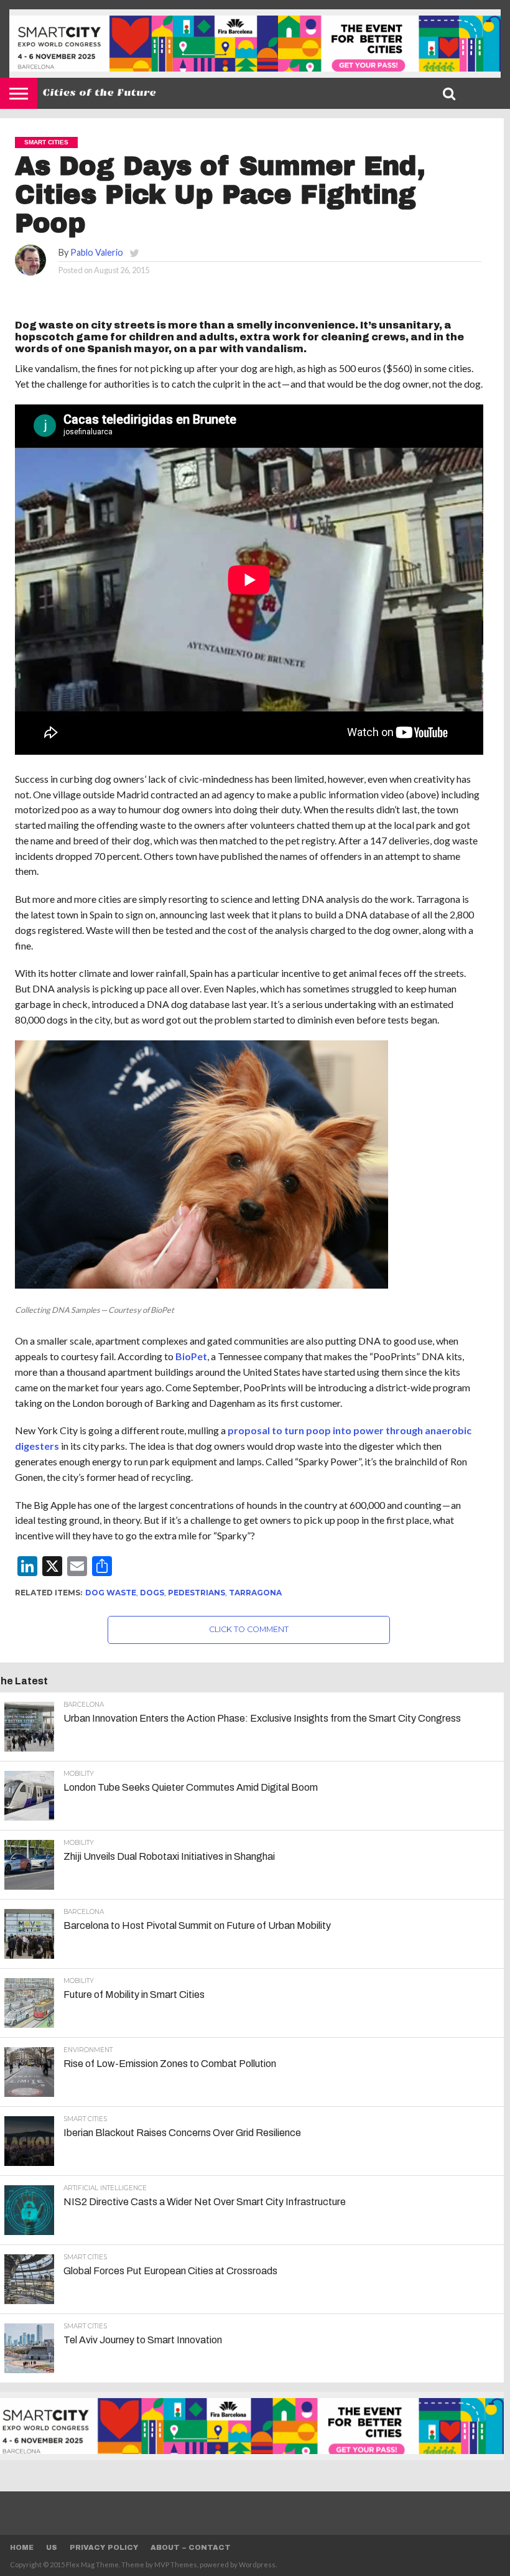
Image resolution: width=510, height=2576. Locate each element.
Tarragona (255, 1593)
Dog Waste (111, 1593)
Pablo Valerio (97, 252)
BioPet (191, 1356)
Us (52, 2547)
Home (22, 2547)
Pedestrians (197, 1593)
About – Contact (191, 2547)
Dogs (152, 1593)
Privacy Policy (104, 2547)
